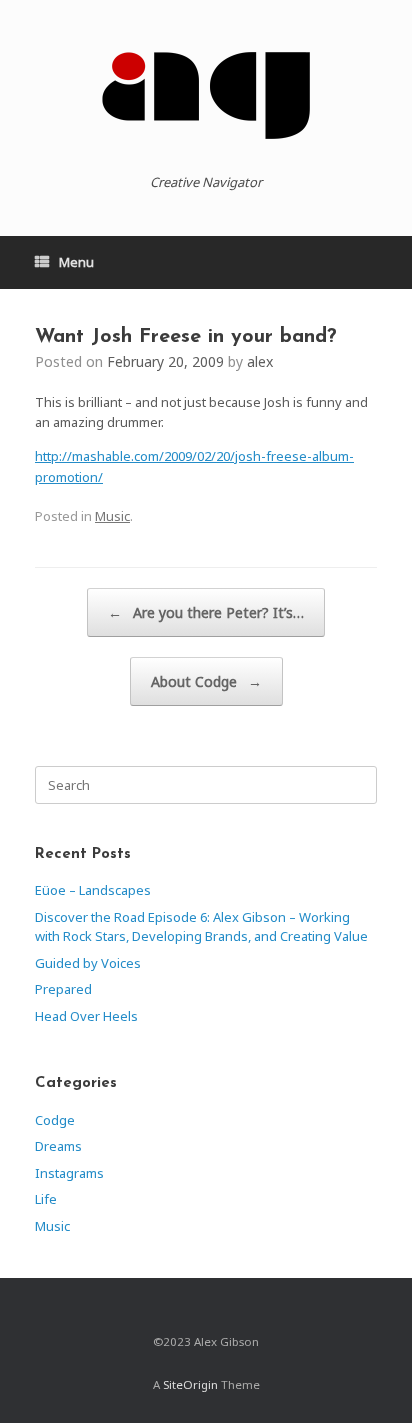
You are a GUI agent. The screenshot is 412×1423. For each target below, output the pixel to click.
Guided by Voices (88, 963)
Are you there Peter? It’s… (206, 612)
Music (112, 516)
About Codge (206, 681)
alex (260, 361)
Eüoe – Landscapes (93, 890)
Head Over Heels (86, 1016)
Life (46, 1199)
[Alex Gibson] (206, 95)
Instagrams (69, 1173)
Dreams (58, 1146)
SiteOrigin (190, 1384)
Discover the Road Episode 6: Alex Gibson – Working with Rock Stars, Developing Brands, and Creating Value (201, 927)
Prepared (63, 989)
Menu (76, 262)
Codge (55, 1120)
